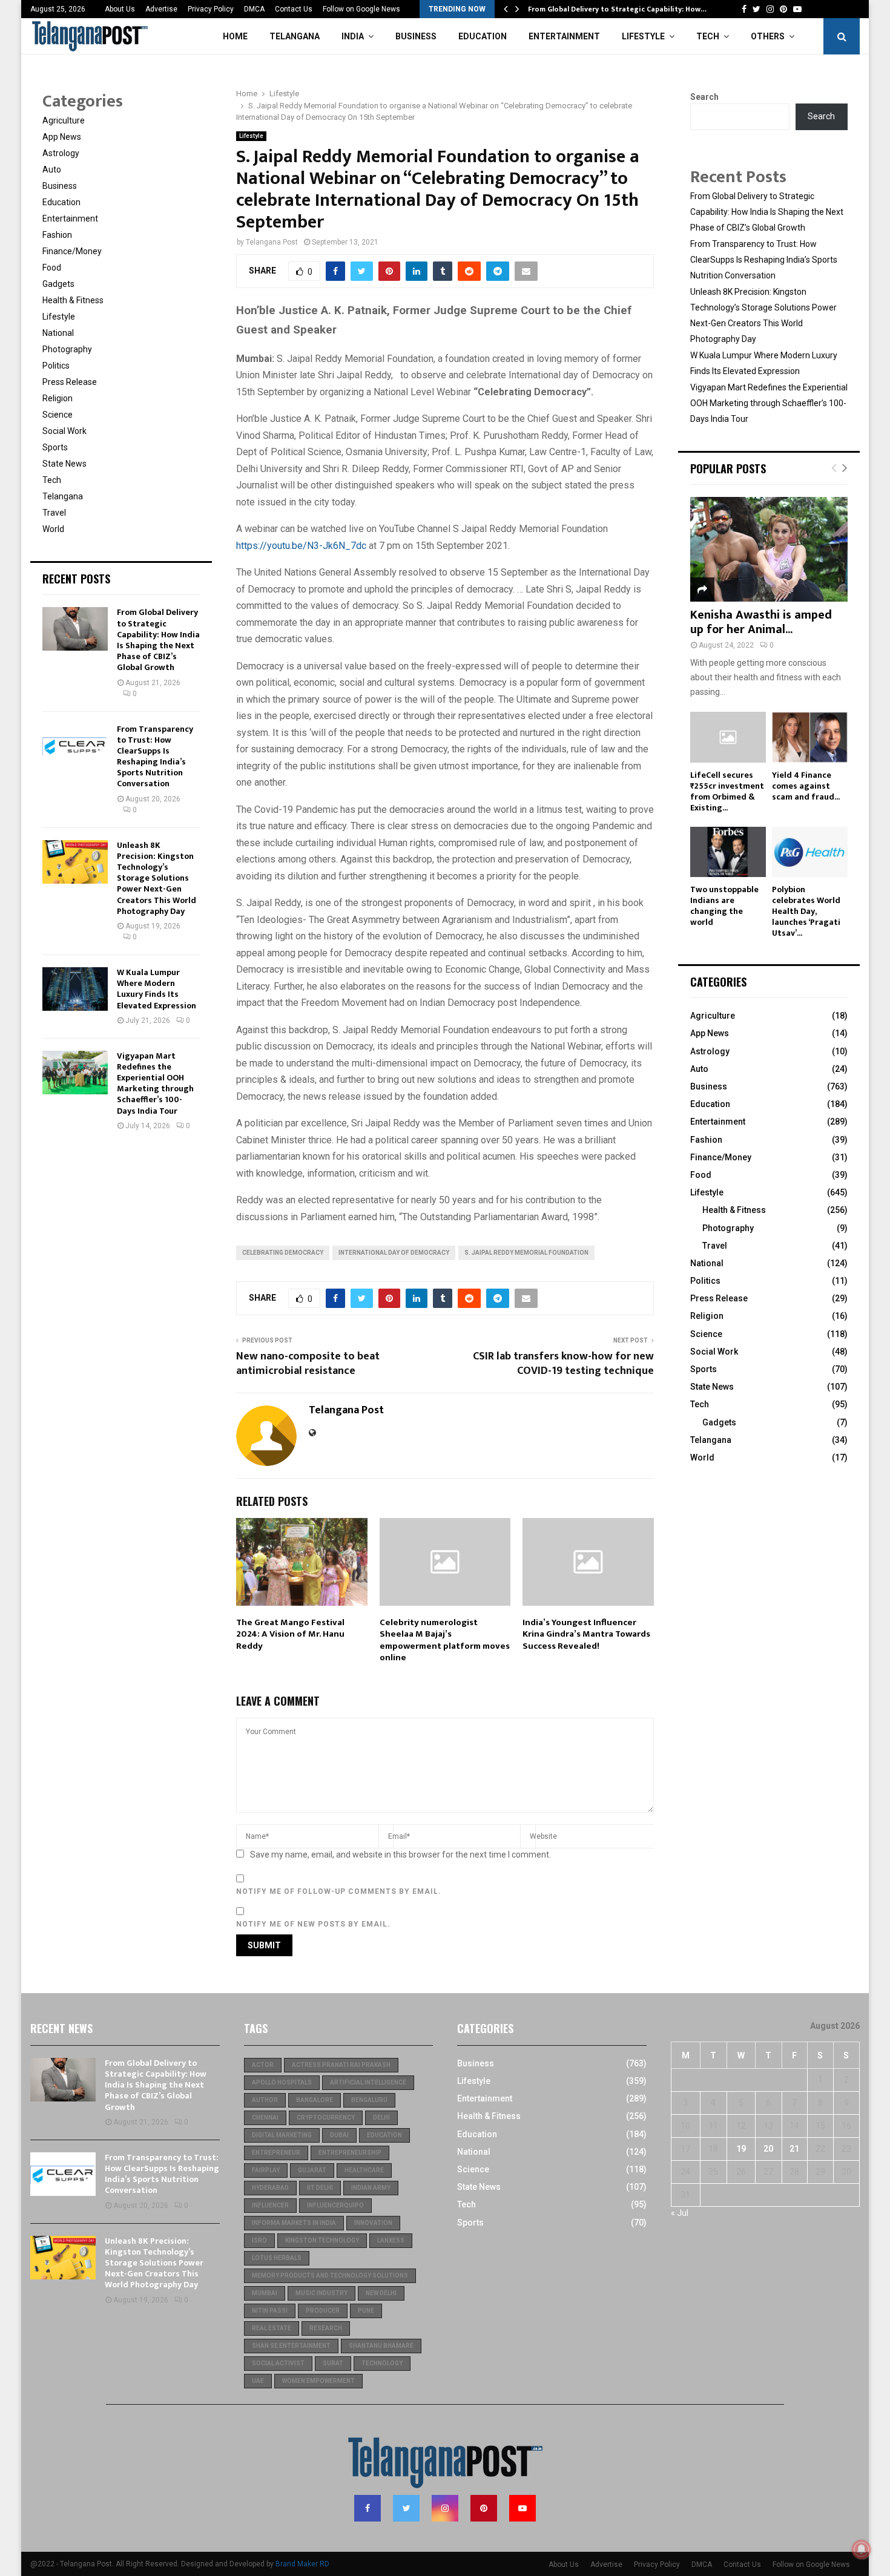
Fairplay (266, 2170)
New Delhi (381, 2293)
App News (62, 137)
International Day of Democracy (394, 1253)
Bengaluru (369, 2100)
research (326, 2328)
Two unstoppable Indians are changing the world (724, 906)
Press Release (70, 382)
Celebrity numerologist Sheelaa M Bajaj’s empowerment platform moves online (445, 1640)
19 (741, 2149)
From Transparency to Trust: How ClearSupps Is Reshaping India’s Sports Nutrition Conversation (155, 757)
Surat (333, 2363)
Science (58, 415)
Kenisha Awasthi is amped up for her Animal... (761, 622)
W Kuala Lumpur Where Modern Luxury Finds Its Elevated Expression (157, 989)
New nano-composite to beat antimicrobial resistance (308, 1364)
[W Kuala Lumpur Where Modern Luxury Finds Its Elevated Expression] (75, 989)
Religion (58, 398)
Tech (708, 36)
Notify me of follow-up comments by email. (339, 1891)
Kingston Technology (322, 2240)
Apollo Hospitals (282, 2082)
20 (768, 2149)
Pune (366, 2311)
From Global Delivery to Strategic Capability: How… (617, 9)
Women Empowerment (318, 2381)
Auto (52, 169)
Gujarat (312, 2170)
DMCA (254, 9)
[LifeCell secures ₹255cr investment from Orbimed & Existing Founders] (728, 737)
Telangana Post (272, 242)
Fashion (57, 235)
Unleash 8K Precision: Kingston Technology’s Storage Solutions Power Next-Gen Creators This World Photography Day (157, 878)
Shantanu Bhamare (381, 2346)
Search (704, 97)
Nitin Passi (270, 2311)
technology (382, 2363)
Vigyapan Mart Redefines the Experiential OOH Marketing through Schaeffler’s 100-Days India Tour (155, 1083)
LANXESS (391, 2240)
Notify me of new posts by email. (313, 1924)
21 (794, 2149)
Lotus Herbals (277, 2258)
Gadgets (58, 284)
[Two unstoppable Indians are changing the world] (728, 852)
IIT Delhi (320, 2188)
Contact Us (294, 9)
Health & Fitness (73, 300)
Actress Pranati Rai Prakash (341, 2065)
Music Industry (321, 2293)
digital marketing (282, 2135)
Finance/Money (72, 251)
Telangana (295, 36)
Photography (67, 349)
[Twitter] (406, 2508)
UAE (258, 2381)
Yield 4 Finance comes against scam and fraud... (806, 786)
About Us (120, 9)
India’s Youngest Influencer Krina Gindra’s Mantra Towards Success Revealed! (586, 1634)
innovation (373, 2223)
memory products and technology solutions (330, 2275)
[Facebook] (368, 2508)
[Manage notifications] (862, 2549)
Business (416, 36)
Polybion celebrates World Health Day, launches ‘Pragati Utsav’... (806, 911)
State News (64, 464)
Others (768, 36)
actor (263, 2065)
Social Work (64, 431)
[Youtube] (522, 2508)
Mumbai (265, 2293)
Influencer (270, 2205)
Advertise (161, 9)
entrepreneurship (350, 2153)
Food (52, 268)
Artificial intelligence (368, 2082)
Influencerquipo (335, 2205)
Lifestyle (643, 36)
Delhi (381, 2118)
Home (235, 36)
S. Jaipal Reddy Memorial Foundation (526, 1253)
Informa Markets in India (294, 2223)
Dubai (339, 2135)
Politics (56, 366)
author (265, 2100)
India (353, 36)
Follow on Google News (361, 9)
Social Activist (278, 2363)
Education (483, 36)
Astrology (61, 153)
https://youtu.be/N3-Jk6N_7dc (301, 546)
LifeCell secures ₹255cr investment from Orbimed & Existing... (727, 791)
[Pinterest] (484, 2508)
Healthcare (364, 2170)
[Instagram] (445, 2508)
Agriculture (64, 120)
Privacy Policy (211, 9)
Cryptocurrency (326, 2118)
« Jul (680, 2213)
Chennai (265, 2118)
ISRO (259, 2240)
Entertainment (564, 36)
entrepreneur (276, 2153)
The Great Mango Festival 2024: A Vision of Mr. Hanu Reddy (290, 1634)
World (53, 529)
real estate (272, 2328)
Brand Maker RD (302, 2564)
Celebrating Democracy (283, 1253)
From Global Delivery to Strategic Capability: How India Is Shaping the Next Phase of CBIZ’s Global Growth (158, 640)
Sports (55, 447)
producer (323, 2311)
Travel (54, 513)
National (58, 333)
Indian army (371, 2188)
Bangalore (315, 2100)
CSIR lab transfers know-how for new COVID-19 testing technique (563, 1364)
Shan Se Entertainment (291, 2346)
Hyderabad (270, 2188)
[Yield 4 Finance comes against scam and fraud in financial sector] (810, 737)
